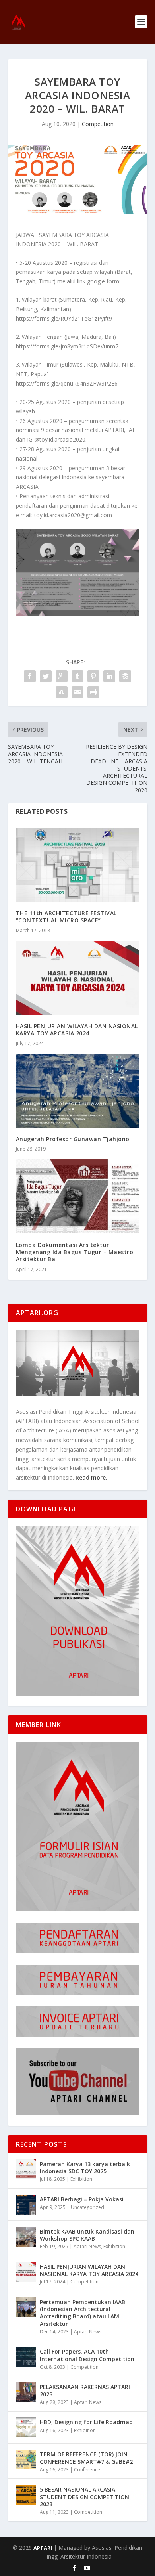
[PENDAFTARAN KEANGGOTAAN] (78, 1951)
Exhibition (81, 2179)
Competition (98, 124)
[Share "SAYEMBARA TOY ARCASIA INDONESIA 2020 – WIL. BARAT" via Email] (77, 692)
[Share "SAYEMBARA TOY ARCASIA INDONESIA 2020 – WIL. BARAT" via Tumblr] (77, 676)
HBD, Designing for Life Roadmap (86, 2422)
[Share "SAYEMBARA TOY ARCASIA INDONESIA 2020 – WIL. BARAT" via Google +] (62, 676)
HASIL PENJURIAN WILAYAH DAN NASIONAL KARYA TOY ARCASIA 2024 (77, 1030)
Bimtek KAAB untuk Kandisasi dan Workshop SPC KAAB (87, 2235)
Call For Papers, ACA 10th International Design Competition (87, 2355)
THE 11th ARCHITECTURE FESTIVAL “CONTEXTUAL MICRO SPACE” (66, 917)
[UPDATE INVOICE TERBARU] (78, 2034)
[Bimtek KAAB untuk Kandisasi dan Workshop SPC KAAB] (26, 2237)
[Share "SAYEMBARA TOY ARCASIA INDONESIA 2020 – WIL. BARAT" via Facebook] (30, 676)
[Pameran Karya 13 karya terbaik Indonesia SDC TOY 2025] (26, 2169)
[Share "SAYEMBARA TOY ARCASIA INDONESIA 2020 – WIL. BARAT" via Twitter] (46, 676)
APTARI (43, 2548)
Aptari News (87, 2246)
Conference (87, 2470)
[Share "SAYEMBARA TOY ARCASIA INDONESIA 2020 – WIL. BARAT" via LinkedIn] (109, 676)
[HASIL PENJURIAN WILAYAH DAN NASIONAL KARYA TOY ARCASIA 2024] (78, 978)
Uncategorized (87, 2207)
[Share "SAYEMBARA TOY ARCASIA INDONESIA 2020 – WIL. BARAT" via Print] (93, 692)
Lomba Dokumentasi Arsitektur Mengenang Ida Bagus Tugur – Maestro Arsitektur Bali (75, 1252)
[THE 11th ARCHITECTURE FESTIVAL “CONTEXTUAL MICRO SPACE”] (78, 865)
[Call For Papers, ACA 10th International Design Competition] (26, 2357)
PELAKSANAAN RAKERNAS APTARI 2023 (85, 2390)
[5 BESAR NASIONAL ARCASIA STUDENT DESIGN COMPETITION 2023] (26, 2495)
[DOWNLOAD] (78, 1693)
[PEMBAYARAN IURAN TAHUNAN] (78, 1993)
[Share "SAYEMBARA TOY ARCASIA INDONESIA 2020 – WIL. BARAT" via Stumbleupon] (62, 692)
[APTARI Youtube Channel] (78, 2113)
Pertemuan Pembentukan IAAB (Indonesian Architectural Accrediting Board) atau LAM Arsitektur (82, 2313)
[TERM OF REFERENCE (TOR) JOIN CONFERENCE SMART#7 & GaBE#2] (26, 2459)
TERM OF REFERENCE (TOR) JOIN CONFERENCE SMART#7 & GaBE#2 (86, 2458)
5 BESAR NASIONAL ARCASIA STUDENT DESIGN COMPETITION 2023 (84, 2497)
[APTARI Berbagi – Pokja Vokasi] (26, 2205)
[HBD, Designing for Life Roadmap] (26, 2427)
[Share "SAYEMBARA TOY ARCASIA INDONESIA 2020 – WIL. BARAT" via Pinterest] (93, 676)
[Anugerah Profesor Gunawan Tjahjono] (78, 1091)
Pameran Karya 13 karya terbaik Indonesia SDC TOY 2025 (85, 2168)
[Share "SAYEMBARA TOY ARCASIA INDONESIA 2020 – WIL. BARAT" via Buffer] (125, 676)
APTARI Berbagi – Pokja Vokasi (82, 2199)
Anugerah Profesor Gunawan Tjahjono (73, 1139)
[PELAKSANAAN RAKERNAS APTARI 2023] (26, 2392)
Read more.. (92, 1477)
